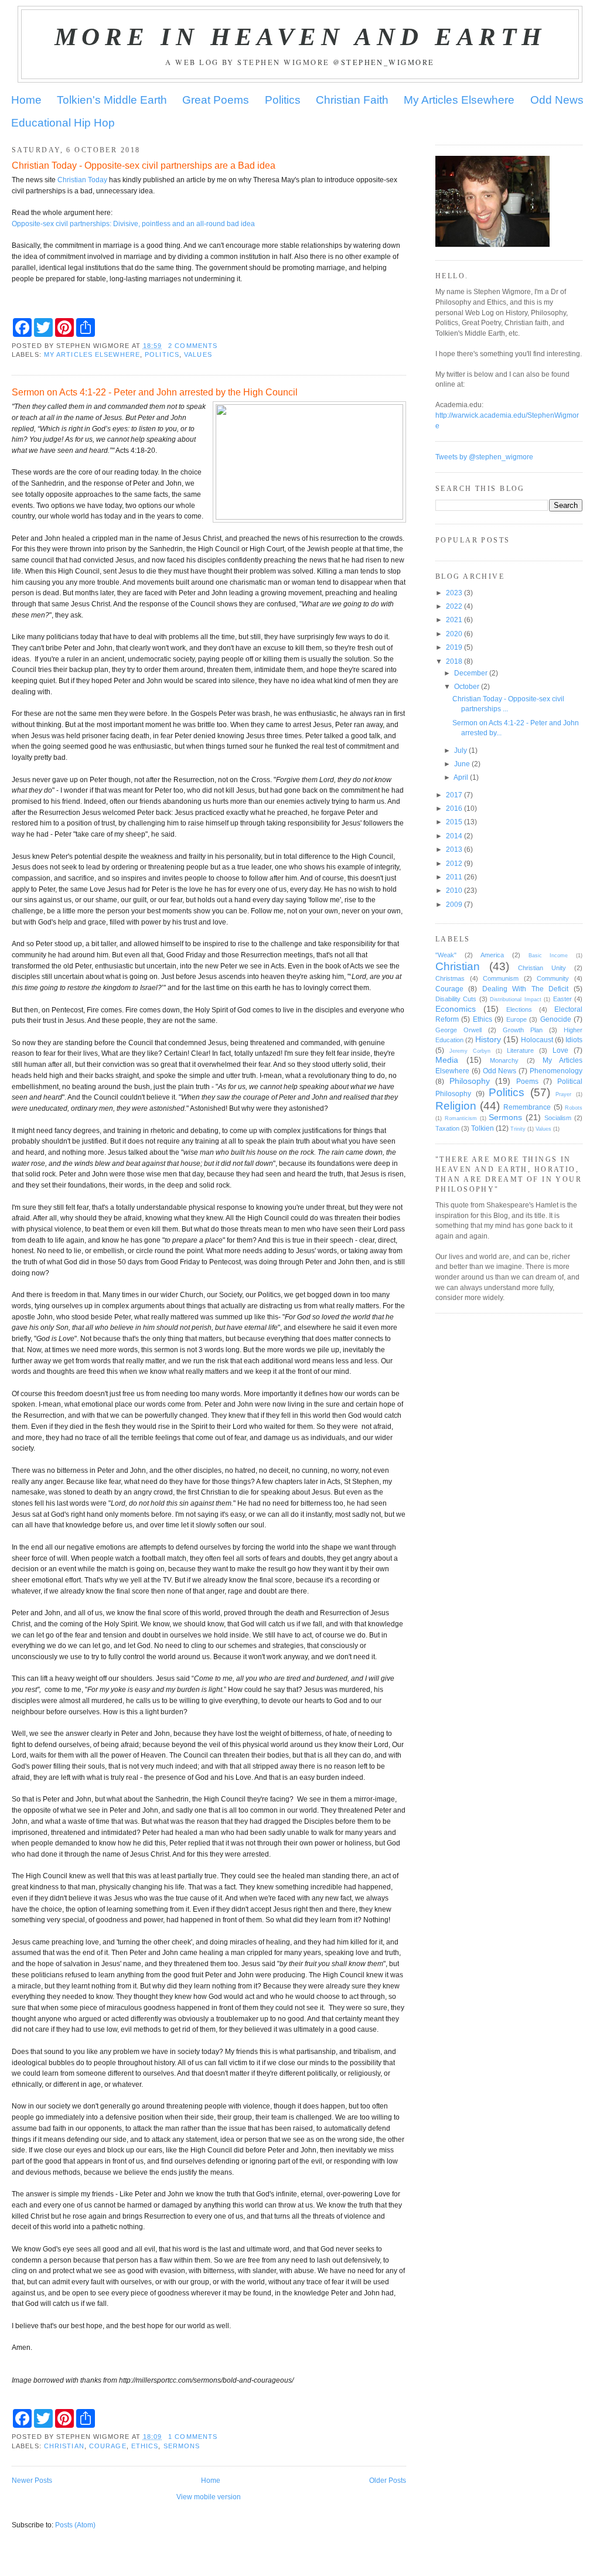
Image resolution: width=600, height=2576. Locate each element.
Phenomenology (556, 1071)
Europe (517, 1019)
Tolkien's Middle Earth (112, 100)
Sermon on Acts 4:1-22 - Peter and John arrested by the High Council (155, 392)
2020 (454, 634)
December (471, 673)
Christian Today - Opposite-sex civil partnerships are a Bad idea (144, 165)
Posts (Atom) (75, 2525)
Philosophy (470, 1081)
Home (26, 100)
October (467, 686)
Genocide (556, 1019)
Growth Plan (523, 1030)
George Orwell (458, 1030)
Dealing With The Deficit (526, 989)
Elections (519, 1009)
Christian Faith (352, 100)
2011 (454, 877)
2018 (454, 661)
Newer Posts (32, 2480)
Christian (64, 2446)
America (492, 955)
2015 (454, 822)
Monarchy (504, 1060)
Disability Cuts (456, 999)
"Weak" (446, 955)
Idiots (574, 1040)
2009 (454, 904)
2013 (454, 849)
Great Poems (216, 100)
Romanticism (461, 1118)
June (462, 764)
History (488, 1039)
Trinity (518, 1129)
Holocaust (537, 1040)
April (461, 777)
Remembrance (527, 1107)
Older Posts (388, 2480)
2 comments (193, 346)
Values (198, 354)
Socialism (558, 1118)
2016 (454, 808)
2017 (454, 795)
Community (553, 978)
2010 (454, 890)
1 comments (193, 2437)
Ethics (145, 2446)
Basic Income (548, 956)
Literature (520, 1050)
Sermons (182, 2446)
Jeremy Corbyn (470, 1051)
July (461, 750)
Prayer (563, 1094)
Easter (562, 999)
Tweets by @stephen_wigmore (484, 457)
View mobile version (209, 2497)
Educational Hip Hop (63, 123)
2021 (454, 620)
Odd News (557, 100)
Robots (574, 1108)
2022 (454, 606)
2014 (454, 836)
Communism (501, 978)
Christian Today (82, 180)
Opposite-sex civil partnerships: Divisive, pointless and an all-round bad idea (133, 224)
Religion (456, 1106)
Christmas (450, 978)
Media (447, 1060)
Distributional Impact (515, 999)
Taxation (447, 1128)
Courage (108, 2446)
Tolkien (483, 1128)
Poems (527, 1081)
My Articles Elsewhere (459, 100)
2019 (454, 647)
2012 (454, 863)
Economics (456, 1009)
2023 (454, 593)
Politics (283, 100)
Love (560, 1050)
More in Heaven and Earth (300, 36)
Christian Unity (542, 968)
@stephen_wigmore (384, 62)
